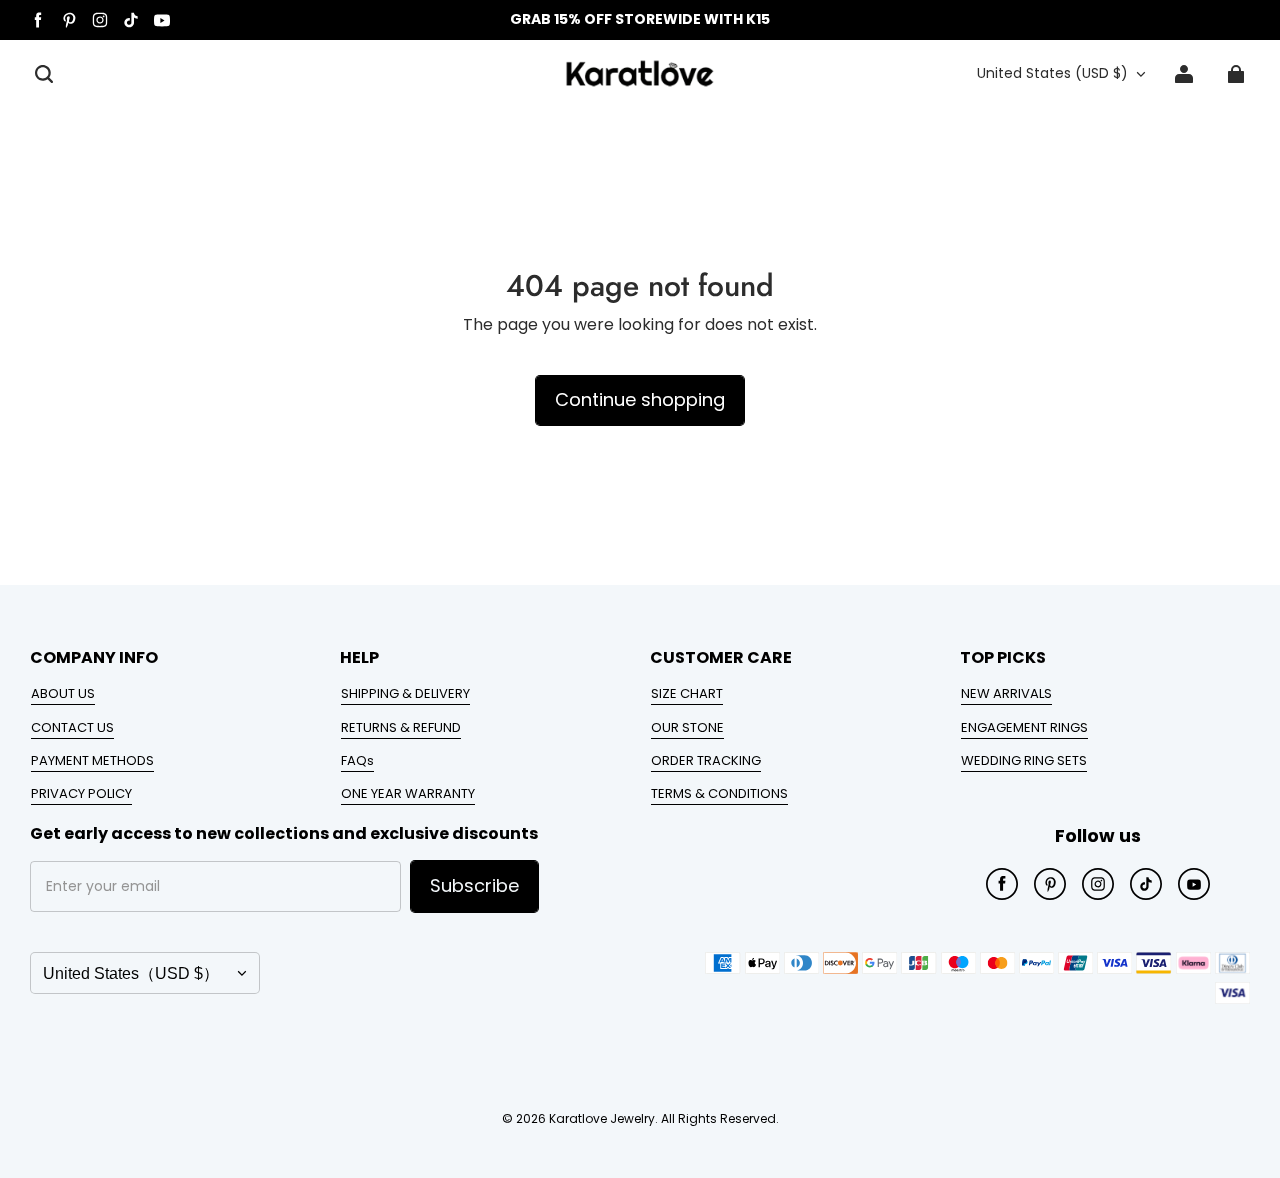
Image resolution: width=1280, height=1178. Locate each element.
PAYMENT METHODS (92, 760)
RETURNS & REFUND (401, 727)
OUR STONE (687, 727)
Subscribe (474, 885)
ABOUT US (63, 693)
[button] (44, 74)
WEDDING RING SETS (1024, 760)
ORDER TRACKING (706, 760)
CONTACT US (72, 727)
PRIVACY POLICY (81, 793)
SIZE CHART (687, 693)
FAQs (357, 760)
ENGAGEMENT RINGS (1024, 727)
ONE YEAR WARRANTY (408, 793)
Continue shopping (640, 399)
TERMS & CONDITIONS (719, 793)
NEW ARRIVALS (1006, 693)
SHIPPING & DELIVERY (405, 693)
